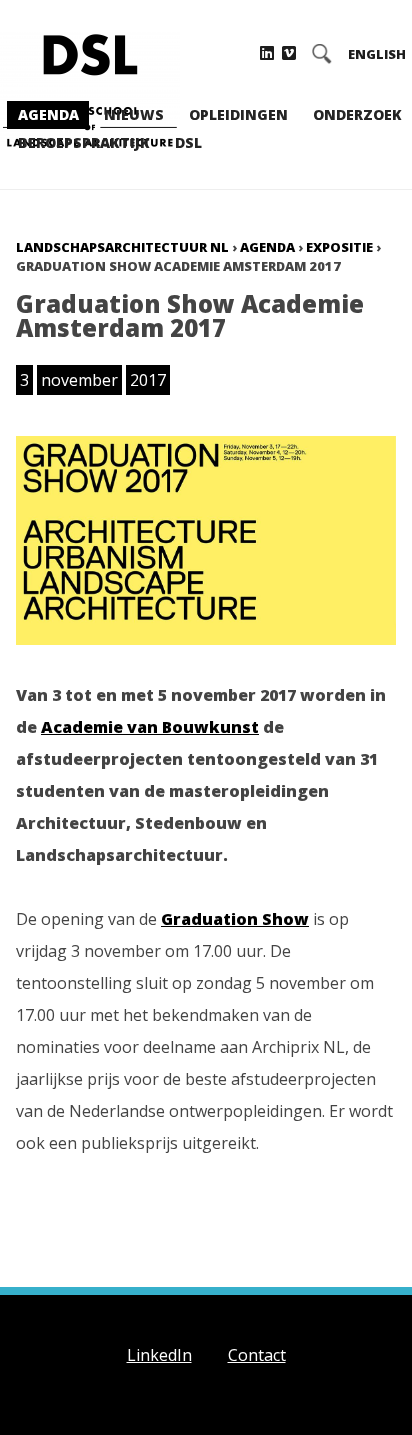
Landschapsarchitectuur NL (122, 247)
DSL (188, 142)
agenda (267, 247)
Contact (257, 1355)
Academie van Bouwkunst (150, 727)
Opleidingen (238, 114)
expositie (339, 247)
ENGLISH (377, 54)
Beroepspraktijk (84, 142)
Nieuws (134, 114)
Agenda (48, 114)
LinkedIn (159, 1355)
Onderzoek (357, 114)
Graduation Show (235, 919)
